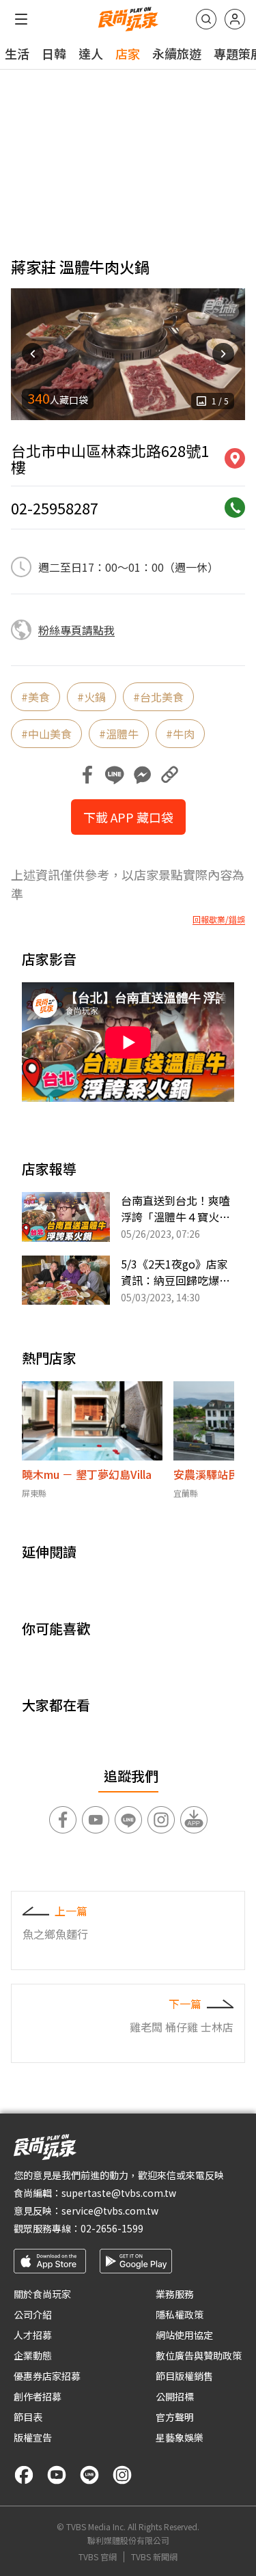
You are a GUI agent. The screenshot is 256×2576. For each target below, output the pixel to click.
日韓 (54, 53)
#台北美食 (158, 697)
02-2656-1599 (112, 2228)
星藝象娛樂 (180, 2437)
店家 (128, 53)
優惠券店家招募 (47, 2376)
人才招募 (33, 2335)
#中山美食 (46, 734)
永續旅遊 (177, 53)
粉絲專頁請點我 (76, 630)
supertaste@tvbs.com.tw (119, 2193)
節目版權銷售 (184, 2376)
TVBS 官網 (98, 2557)
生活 (17, 53)
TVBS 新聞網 (154, 2557)
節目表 (28, 2417)
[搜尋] (206, 19)
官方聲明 (175, 2417)
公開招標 (175, 2396)
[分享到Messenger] (142, 775)
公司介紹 (33, 2314)
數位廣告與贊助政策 (199, 2355)
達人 (91, 53)
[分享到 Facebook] (87, 775)
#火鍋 (91, 697)
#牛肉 (180, 734)
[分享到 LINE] (115, 775)
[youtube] (57, 2475)
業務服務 (175, 2294)
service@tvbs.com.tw (110, 2211)
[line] (89, 2475)
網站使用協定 (184, 2335)
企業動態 (33, 2355)
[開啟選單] (21, 19)
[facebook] (24, 2475)
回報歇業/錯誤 (219, 919)
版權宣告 (33, 2437)
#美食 (35, 697)
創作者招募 (38, 2396)
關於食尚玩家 (42, 2294)
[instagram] (122, 2475)
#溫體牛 (119, 734)
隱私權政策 (180, 2314)
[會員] (235, 19)
